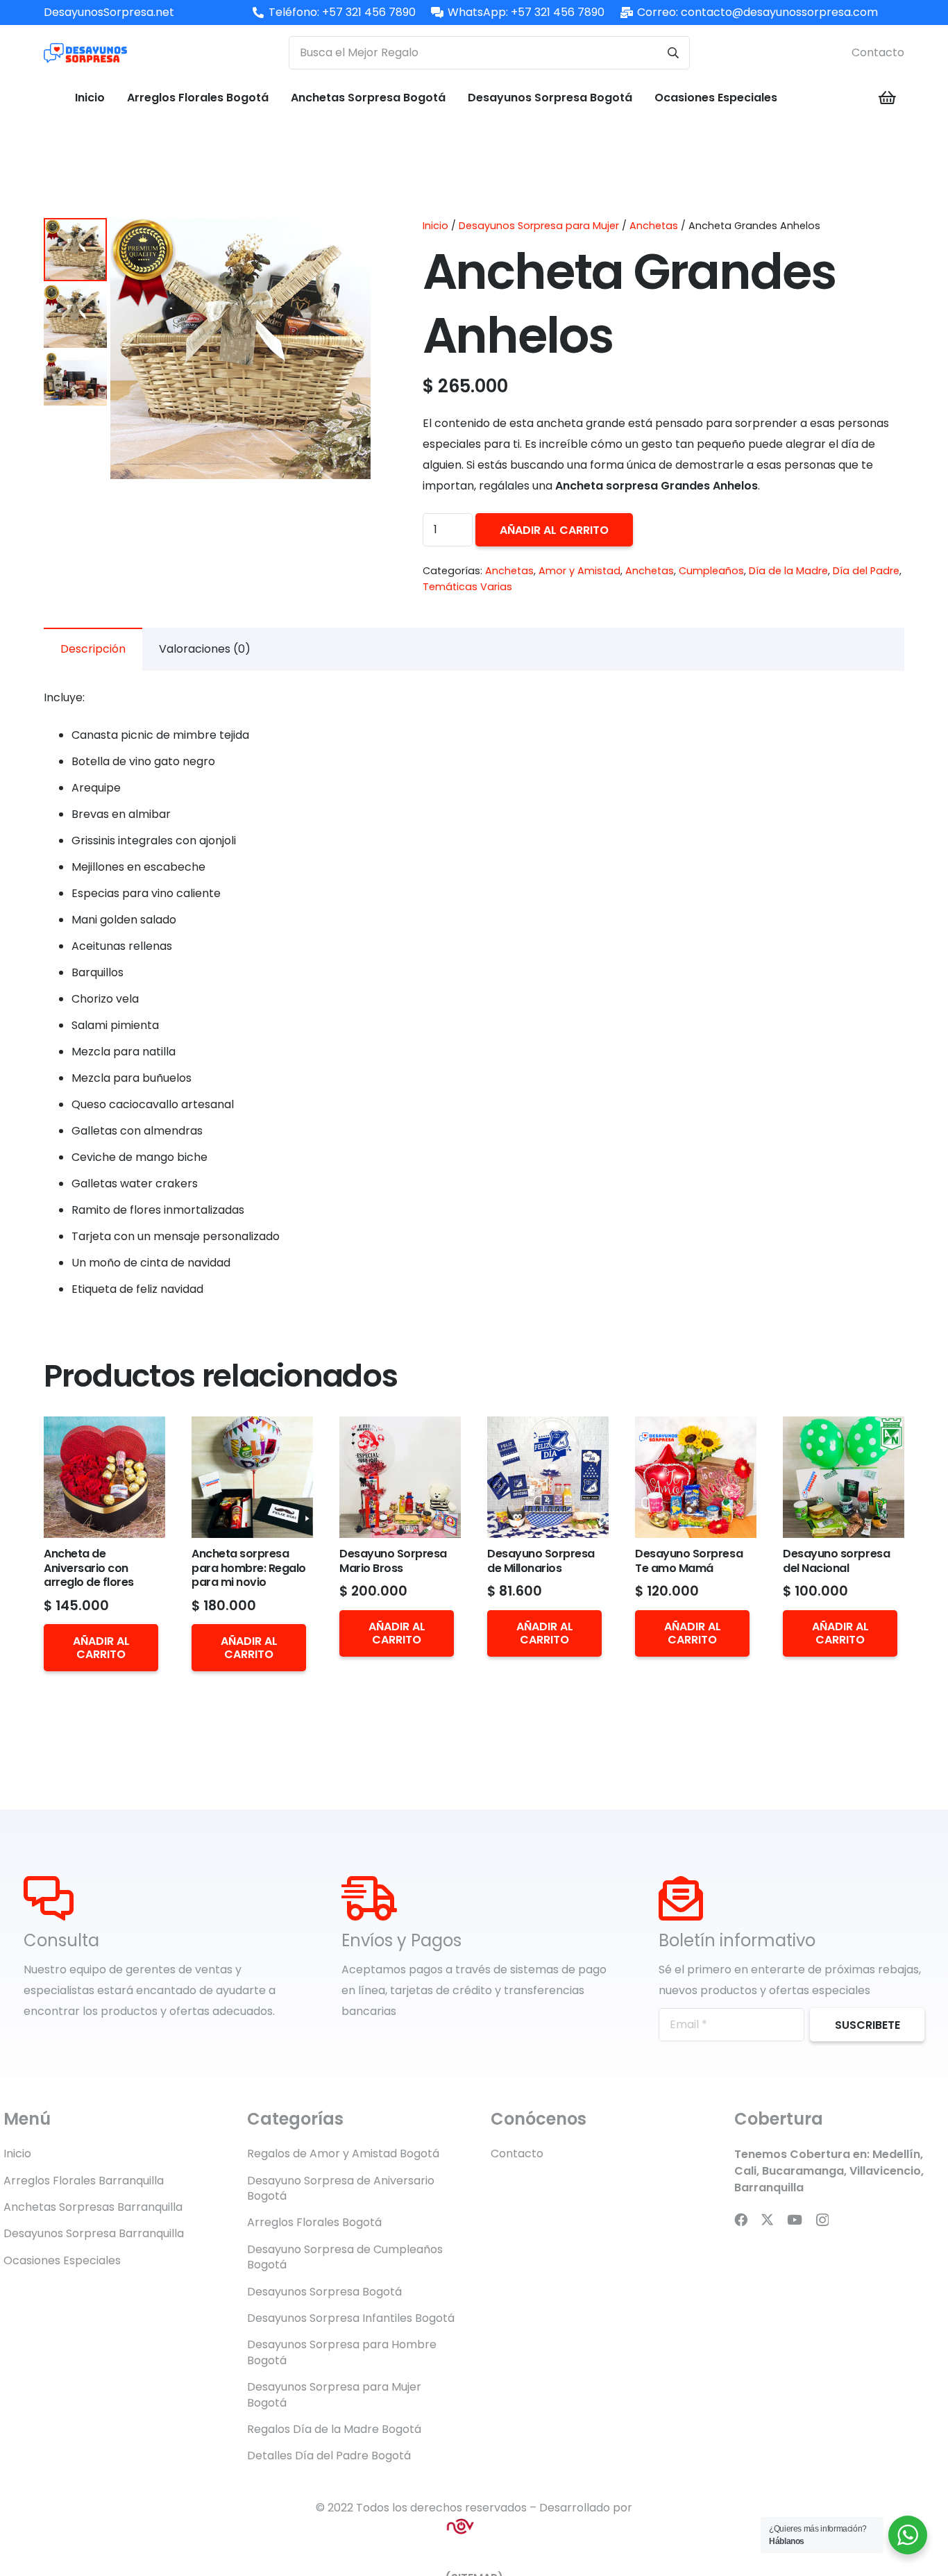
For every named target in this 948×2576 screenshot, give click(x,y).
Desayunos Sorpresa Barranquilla (94, 2233)
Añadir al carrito (554, 530)
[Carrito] (888, 98)
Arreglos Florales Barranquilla (84, 2181)
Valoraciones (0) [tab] (205, 649)
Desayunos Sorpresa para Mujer (539, 226)
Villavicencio (885, 2171)
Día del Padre (866, 571)
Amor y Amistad (579, 571)
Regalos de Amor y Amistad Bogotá (343, 2153)
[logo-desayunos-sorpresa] (85, 53)
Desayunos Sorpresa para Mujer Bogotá (334, 2394)
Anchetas (654, 226)
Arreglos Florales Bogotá (314, 2222)
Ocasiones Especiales (62, 2260)
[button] (348, 240)
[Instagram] (822, 2220)
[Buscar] (673, 53)
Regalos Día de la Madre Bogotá (334, 2429)
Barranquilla (769, 2188)
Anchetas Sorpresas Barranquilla (93, 2207)
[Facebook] (741, 2219)
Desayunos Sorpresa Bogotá (324, 2292)
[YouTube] (795, 2219)
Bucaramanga (803, 2171)
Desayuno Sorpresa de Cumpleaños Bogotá (345, 2257)
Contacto (878, 52)
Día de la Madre (788, 571)
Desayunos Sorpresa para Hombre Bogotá (342, 2352)
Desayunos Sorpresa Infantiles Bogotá (351, 2318)
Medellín (896, 2154)
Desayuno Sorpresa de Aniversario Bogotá (341, 2188)
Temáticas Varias (467, 587)
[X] (767, 2219)
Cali (745, 2171)
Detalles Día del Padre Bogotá (329, 2456)
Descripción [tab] (93, 649)
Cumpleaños (711, 571)
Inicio (435, 226)
